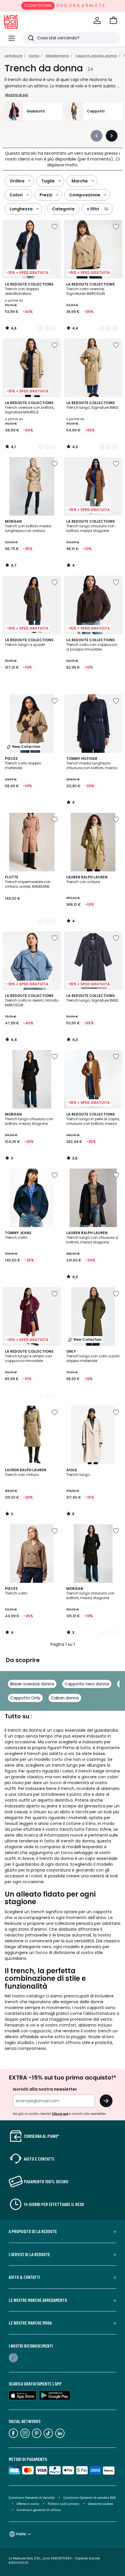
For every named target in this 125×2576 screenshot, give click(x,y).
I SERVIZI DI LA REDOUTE (29, 2254)
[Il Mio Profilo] (97, 20)
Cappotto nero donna (87, 1684)
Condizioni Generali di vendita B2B (89, 2498)
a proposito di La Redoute (33, 2231)
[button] (113, 20)
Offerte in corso (28, 2504)
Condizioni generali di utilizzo (39, 2510)
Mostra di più (17, 95)
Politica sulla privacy (64, 2504)
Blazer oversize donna (32, 1684)
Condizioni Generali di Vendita (32, 2498)
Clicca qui (60, 2114)
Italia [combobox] (21, 2534)
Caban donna (65, 1698)
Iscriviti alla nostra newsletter (45, 2089)
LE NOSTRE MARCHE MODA (30, 2323)
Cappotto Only (25, 1698)
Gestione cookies (101, 2504)
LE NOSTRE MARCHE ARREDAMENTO (38, 2300)
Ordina (17, 181)
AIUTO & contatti (24, 2277)
